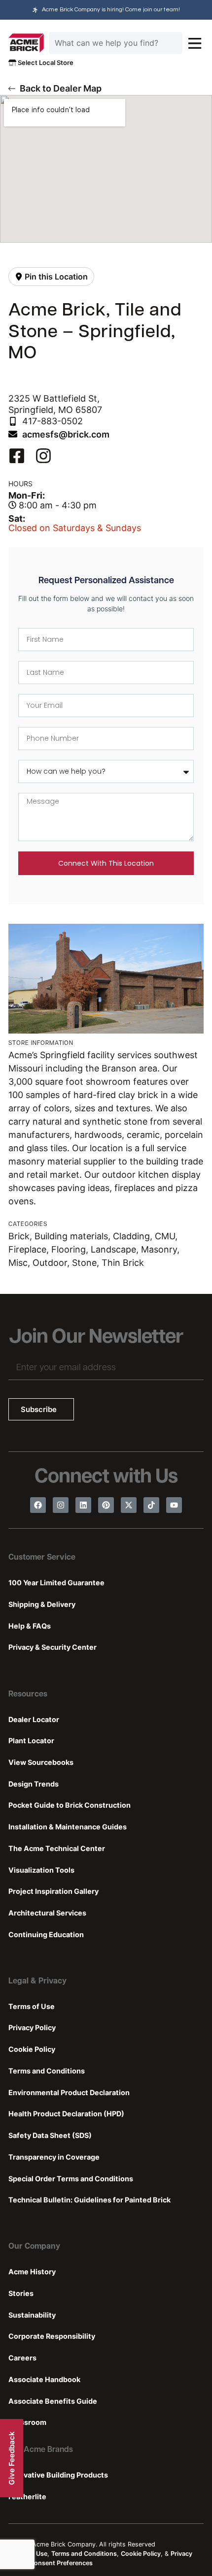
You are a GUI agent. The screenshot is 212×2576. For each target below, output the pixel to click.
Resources (28, 1695)
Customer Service (42, 1558)
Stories (21, 2293)
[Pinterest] (106, 1505)
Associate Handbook (44, 2379)
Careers (22, 2358)
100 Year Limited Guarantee (56, 1583)
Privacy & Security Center (53, 1647)
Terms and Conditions (47, 2071)
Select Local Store (45, 63)
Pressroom (27, 2422)
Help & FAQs (30, 1626)
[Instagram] (61, 1505)
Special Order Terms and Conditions (71, 2179)
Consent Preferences (61, 2563)
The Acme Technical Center (57, 1848)
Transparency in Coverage (54, 2157)
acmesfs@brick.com (66, 434)
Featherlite (27, 2497)
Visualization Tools (41, 1870)
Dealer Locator (34, 1719)
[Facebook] (38, 1505)
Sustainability (32, 2315)
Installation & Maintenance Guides (68, 1827)
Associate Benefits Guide (53, 2401)
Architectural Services (47, 1913)
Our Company (34, 2247)
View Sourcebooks (41, 1762)
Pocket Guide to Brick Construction (70, 1805)
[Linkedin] (83, 1505)
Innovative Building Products (58, 2475)
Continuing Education (46, 1934)
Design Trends (34, 1784)
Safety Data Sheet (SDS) (50, 2135)
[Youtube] (174, 1505)
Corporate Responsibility (52, 2336)
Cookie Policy (32, 2049)
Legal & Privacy (37, 1981)
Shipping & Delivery (42, 1604)
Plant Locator (31, 1741)
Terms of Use (32, 2006)
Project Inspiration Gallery (53, 1891)
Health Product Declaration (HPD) (66, 2114)
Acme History (32, 2272)
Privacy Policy (32, 2027)
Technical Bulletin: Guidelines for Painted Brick (89, 2200)
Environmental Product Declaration (69, 2092)
